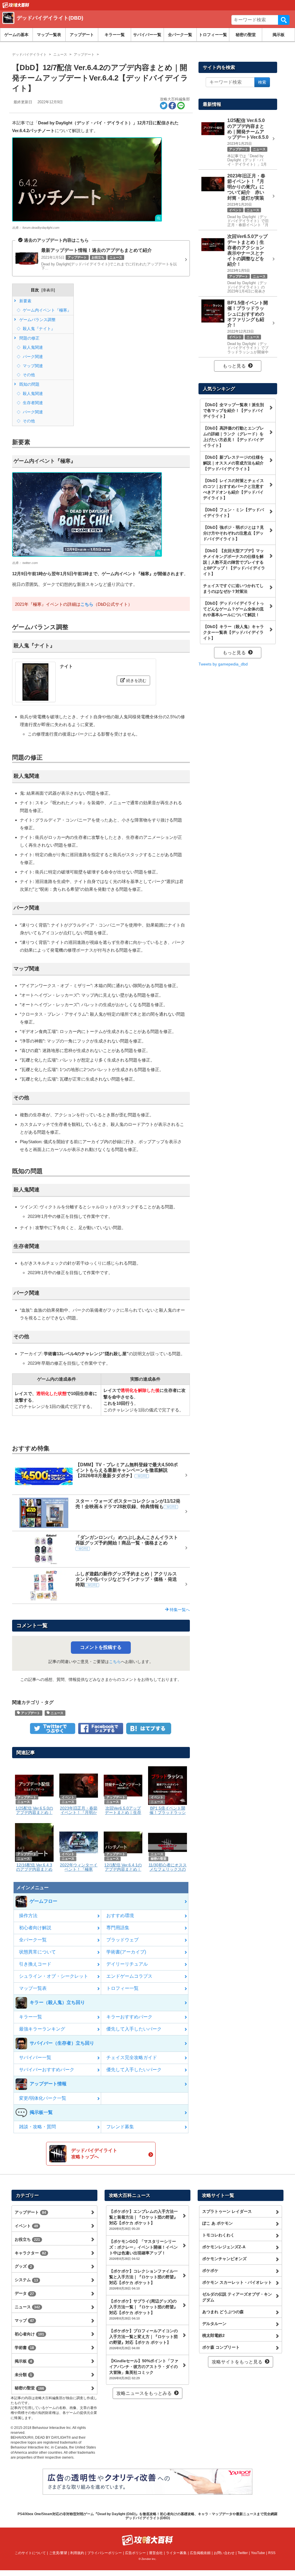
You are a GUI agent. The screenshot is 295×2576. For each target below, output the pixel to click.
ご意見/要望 (58, 2553)
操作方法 (28, 1916)
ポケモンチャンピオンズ (224, 2259)
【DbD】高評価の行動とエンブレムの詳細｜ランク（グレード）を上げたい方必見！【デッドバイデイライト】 (233, 437)
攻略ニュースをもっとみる (144, 2393)
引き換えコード (35, 1964)
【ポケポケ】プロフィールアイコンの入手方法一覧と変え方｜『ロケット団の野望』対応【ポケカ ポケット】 (143, 2339)
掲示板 (279, 35)
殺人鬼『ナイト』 (38, 329)
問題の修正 (29, 338)
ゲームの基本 (16, 35)
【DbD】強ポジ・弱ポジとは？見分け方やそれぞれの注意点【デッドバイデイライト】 (233, 533)
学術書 (24, 2348)
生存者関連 (32, 403)
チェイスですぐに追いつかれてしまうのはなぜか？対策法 (233, 588)
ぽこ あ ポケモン (218, 2223)
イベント (26, 2226)
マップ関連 (32, 366)
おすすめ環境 (120, 1916)
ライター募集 (176, 2553)
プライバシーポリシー (105, 2553)
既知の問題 (29, 384)
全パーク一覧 (180, 35)
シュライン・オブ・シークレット (54, 1976)
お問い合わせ (224, 2553)
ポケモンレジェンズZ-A (224, 2247)
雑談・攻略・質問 (37, 2127)
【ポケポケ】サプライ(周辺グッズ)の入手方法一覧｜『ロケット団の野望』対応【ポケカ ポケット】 (143, 2309)
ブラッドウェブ (122, 1940)
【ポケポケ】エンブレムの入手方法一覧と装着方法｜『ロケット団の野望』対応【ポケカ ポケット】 (143, 2220)
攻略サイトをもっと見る (237, 2362)
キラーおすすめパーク (129, 2017)
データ (24, 2293)
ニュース (57, 1713)
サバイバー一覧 (147, 35)
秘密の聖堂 (246, 35)
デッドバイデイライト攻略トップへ (94, 2154)
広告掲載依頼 (200, 2553)
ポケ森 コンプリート (221, 2347)
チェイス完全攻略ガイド (132, 2057)
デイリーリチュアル (127, 1964)
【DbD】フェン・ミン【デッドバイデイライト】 (233, 513)
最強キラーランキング (42, 2029)
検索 (284, 20)
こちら (87, 604)
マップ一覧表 (49, 35)
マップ (24, 2320)
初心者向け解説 (35, 1928)
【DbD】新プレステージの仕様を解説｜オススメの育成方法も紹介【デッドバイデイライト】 (233, 463)
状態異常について (37, 1952)
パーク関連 (32, 357)
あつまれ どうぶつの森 (223, 2312)
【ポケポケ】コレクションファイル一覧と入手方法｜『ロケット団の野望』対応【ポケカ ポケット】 (143, 2279)
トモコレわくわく (218, 2235)
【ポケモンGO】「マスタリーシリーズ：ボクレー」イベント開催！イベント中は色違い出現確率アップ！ (143, 2250)
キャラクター (30, 2253)
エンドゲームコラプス (129, 1976)
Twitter (243, 2553)
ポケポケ (210, 2271)
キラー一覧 (115, 35)
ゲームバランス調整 (37, 320)
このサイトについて (30, 2553)
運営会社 (156, 2553)
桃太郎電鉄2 (213, 2335)
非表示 (48, 290)
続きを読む (136, 680)
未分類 (23, 2375)
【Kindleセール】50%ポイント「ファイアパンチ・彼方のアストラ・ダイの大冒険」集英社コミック (144, 2369)
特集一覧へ (179, 1610)
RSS (272, 2553)
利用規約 (77, 2553)
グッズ (23, 2266)
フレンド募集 (120, 2127)
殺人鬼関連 (32, 347)
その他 (28, 375)
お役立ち (27, 2239)
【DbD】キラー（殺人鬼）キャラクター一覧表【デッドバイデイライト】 (233, 632)
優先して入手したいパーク (134, 2029)
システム (26, 2280)
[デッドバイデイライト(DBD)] (86, 25)
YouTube (258, 2553)
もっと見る (234, 366)
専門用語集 (118, 1928)
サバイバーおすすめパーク (47, 2070)
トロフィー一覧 (213, 35)
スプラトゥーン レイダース (227, 2211)
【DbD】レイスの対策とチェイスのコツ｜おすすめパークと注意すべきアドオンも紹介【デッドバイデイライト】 (233, 489)
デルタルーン (214, 2324)
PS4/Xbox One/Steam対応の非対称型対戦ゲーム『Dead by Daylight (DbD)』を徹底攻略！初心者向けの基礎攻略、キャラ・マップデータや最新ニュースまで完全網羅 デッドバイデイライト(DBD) (147, 2516)
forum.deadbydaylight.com (41, 228)
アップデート (82, 35)
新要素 (25, 301)
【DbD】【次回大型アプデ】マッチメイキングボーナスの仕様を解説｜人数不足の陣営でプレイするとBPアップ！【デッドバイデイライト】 (234, 562)
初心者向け (29, 2334)
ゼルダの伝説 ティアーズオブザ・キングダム (237, 2297)
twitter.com (30, 563)
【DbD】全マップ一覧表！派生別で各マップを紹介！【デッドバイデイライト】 (233, 410)
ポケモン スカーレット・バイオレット (237, 2282)
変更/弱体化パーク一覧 (43, 2098)
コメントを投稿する (101, 1647)
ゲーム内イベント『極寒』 (46, 310)
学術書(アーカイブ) (126, 1952)
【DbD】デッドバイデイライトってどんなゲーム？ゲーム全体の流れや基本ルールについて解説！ (233, 609)
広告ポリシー (135, 2553)
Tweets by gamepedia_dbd (223, 664)
